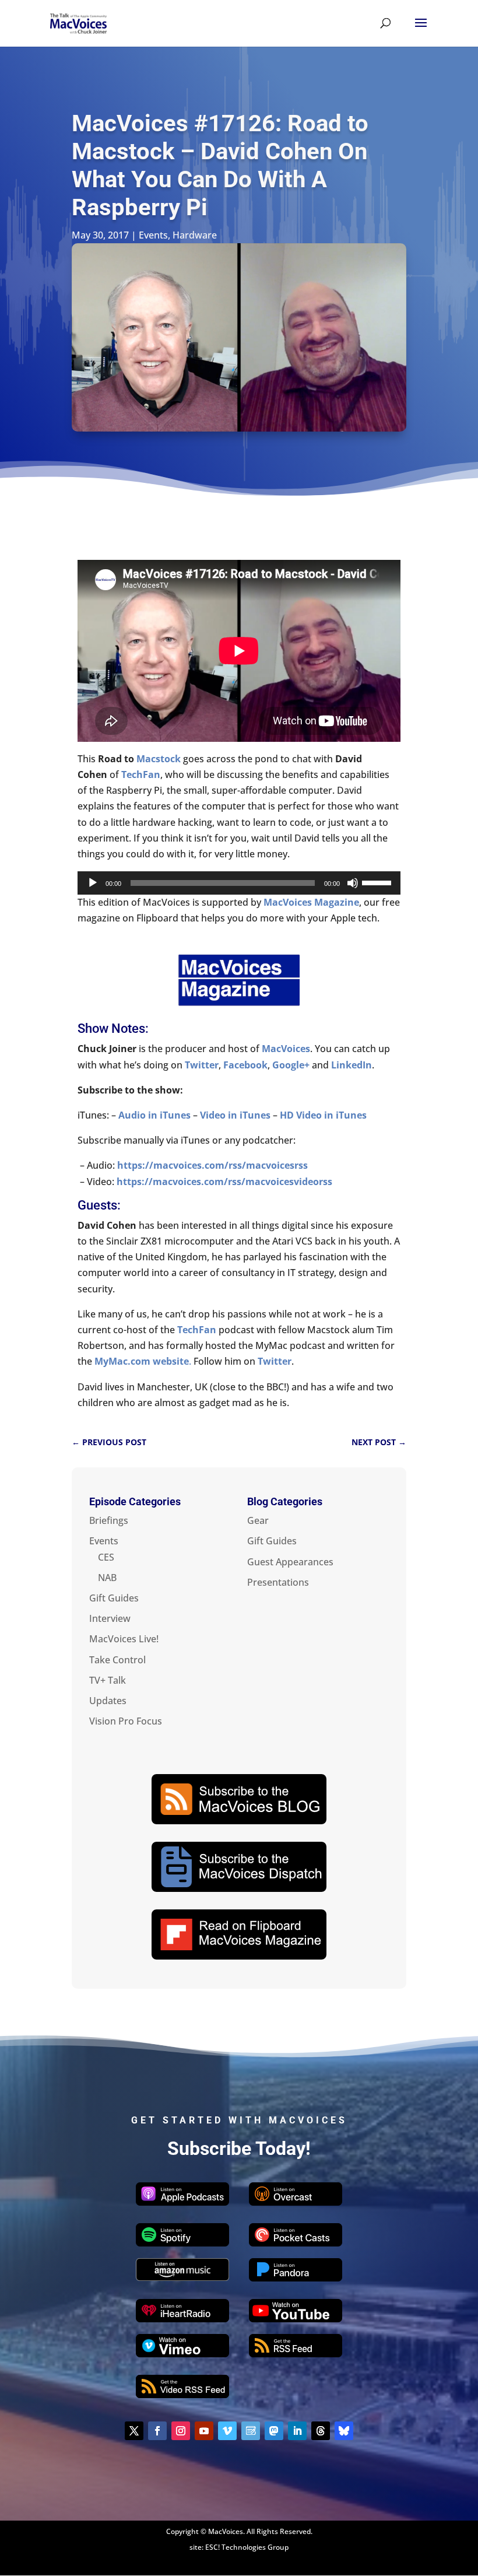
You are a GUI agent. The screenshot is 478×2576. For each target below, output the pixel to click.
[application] (239, 883)
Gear (258, 1520)
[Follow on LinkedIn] (297, 2431)
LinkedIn (352, 1065)
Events (153, 235)
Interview (110, 1618)
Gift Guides (114, 1598)
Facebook (245, 1065)
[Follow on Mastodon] (274, 2431)
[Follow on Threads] (321, 2431)
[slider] (378, 882)
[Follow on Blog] (251, 2431)
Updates (108, 1701)
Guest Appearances (290, 1562)
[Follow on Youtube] (204, 2431)
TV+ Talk (108, 1680)
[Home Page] (78, 22)
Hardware (195, 235)
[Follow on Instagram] (181, 2431)
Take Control (117, 1660)
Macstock (159, 759)
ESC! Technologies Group (247, 2547)
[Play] (93, 883)
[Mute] (353, 883)
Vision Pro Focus (126, 1721)
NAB (107, 1578)
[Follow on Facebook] (157, 2431)
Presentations (278, 1582)
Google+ (291, 1065)
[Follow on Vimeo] (227, 2431)
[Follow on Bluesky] (344, 2431)
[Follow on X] (134, 2431)
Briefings (109, 1520)
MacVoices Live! (124, 1639)
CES (106, 1557)
